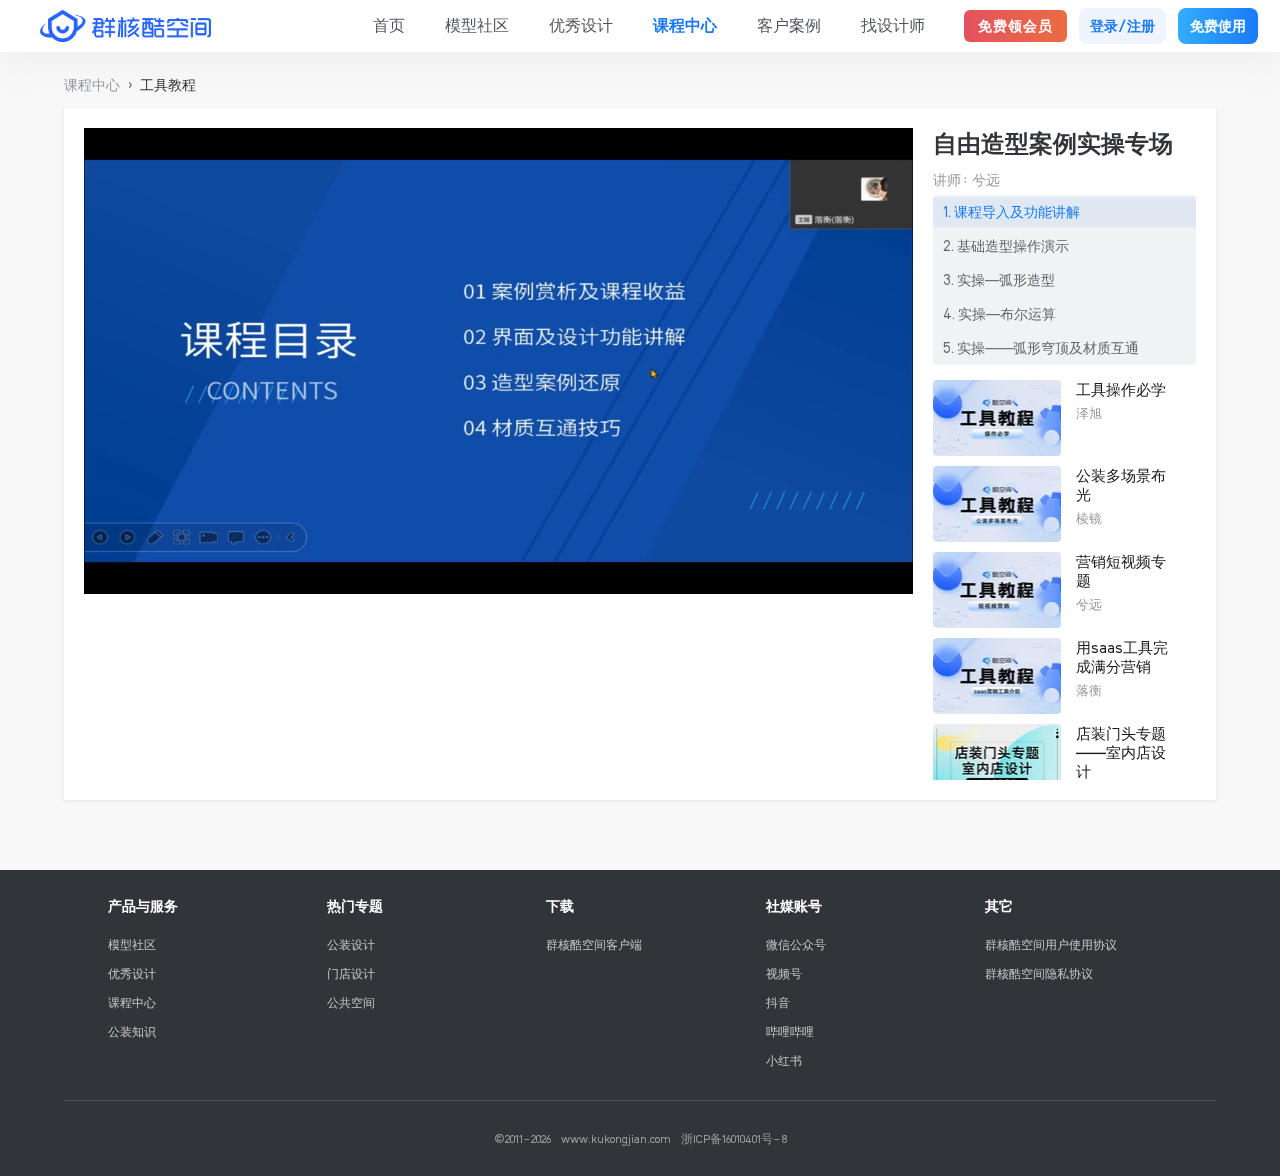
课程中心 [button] (685, 25)
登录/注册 (1122, 26)
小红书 (784, 1060)
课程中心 (132, 1002)
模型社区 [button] (477, 25)
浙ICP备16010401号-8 (734, 1138)
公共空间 (351, 1002)
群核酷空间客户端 (594, 944)
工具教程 (168, 85)
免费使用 (1218, 26)
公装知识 (132, 1031)
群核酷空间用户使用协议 (1051, 944)
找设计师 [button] (893, 25)
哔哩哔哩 (790, 1031)
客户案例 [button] (789, 25)
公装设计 (351, 944)
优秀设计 (132, 973)
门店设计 (351, 973)
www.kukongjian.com (616, 1138)
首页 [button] (389, 25)
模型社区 (132, 944)
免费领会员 (1015, 26)
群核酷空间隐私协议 (1039, 973)
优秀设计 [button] (581, 25)
